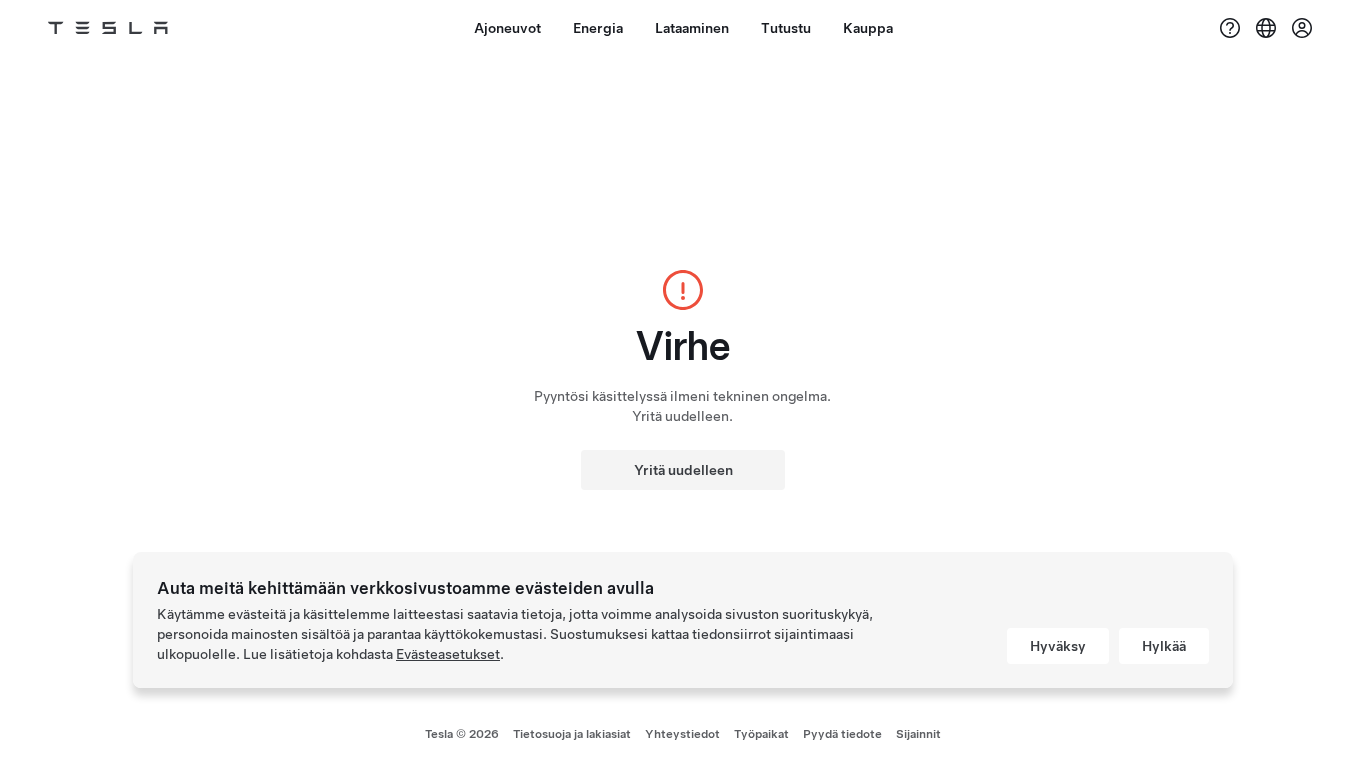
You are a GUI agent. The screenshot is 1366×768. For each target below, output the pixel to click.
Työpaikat (761, 734)
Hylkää (1164, 646)
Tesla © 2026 (462, 734)
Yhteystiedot (682, 734)
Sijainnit (918, 734)
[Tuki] (1230, 28)
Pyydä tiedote (842, 734)
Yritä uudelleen (683, 470)
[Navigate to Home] (108, 28)
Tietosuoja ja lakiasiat (572, 734)
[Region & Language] (1266, 28)
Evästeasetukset (448, 654)
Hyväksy (1058, 646)
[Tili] (1302, 28)
